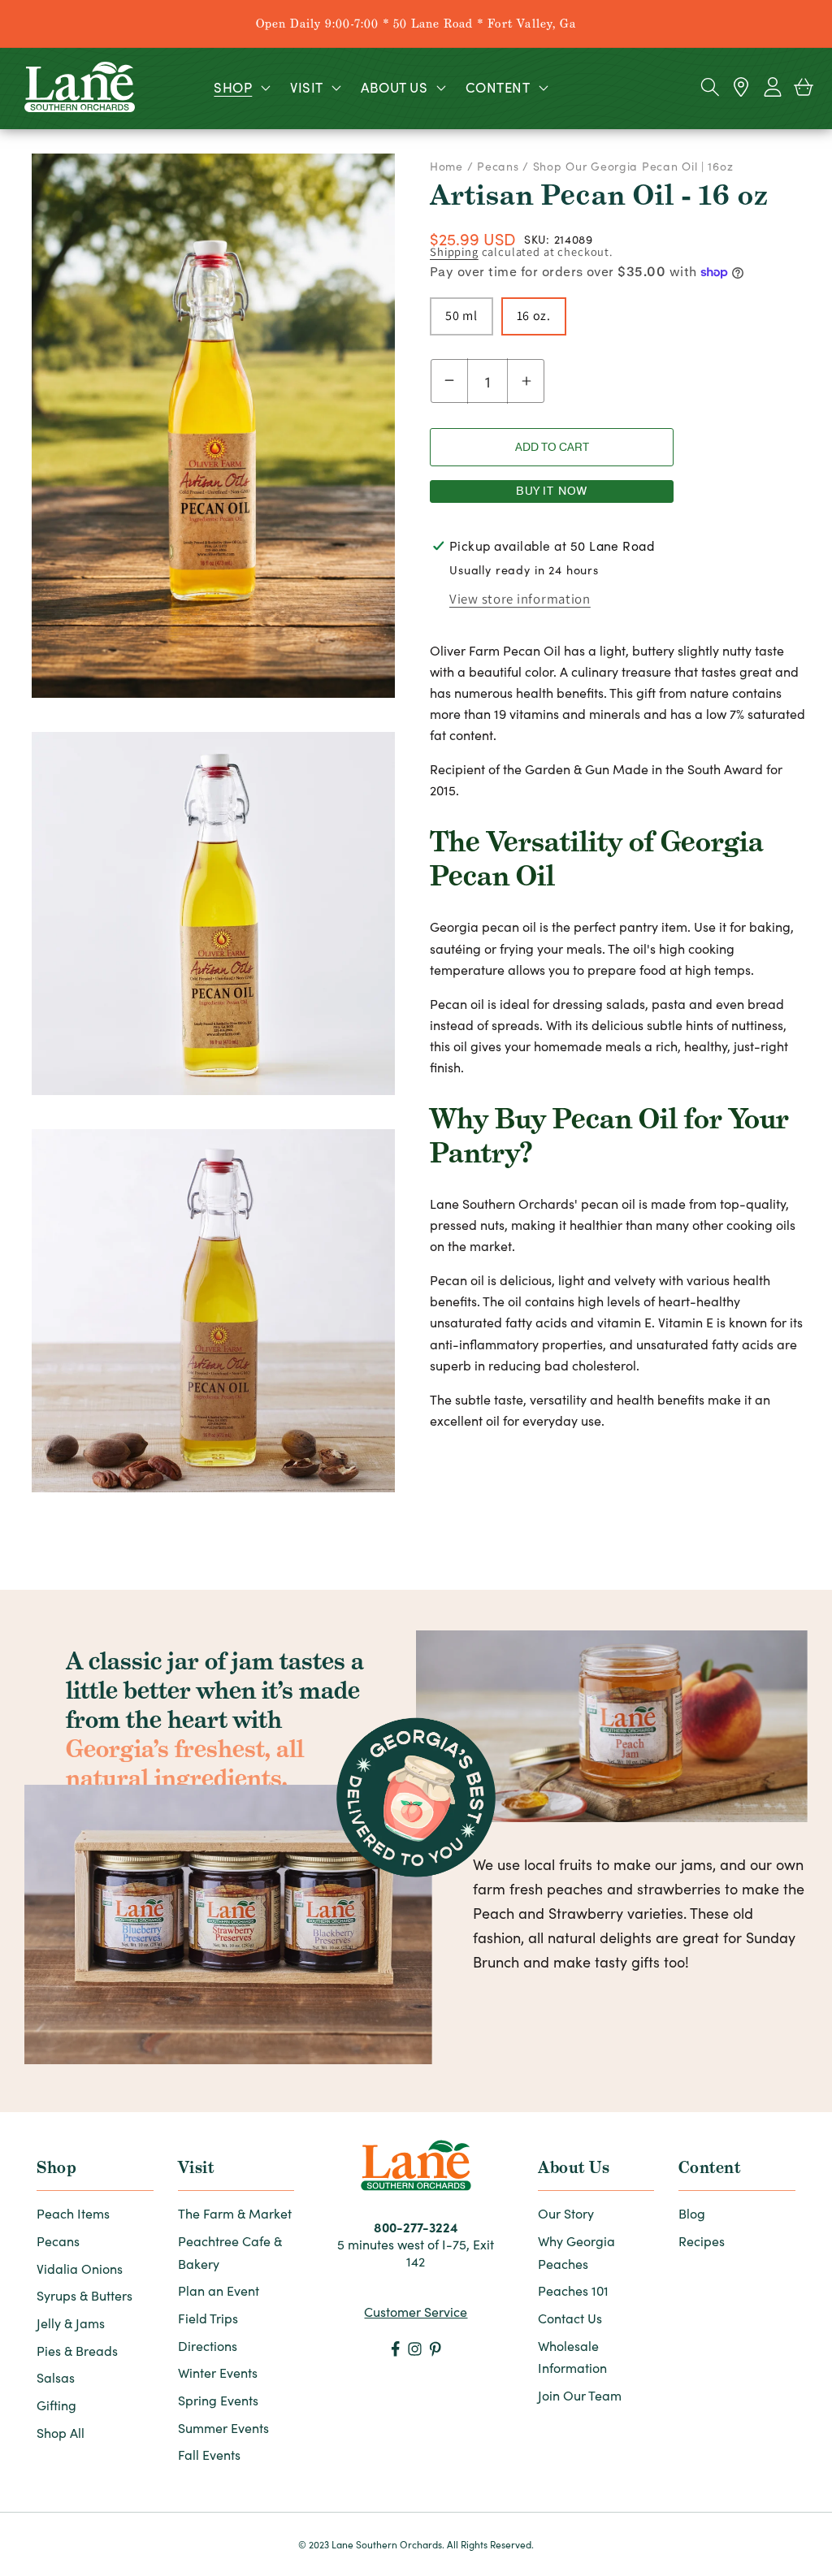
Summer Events (223, 2428)
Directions (208, 2346)
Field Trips (208, 2318)
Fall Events (209, 2455)
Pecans (498, 166)
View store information (520, 599)
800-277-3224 (416, 2227)
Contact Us (570, 2318)
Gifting (56, 2405)
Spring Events (218, 2400)
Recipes (702, 2241)
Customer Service (416, 2312)
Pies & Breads (77, 2351)
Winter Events (218, 2373)
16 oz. (534, 316)
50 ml (461, 316)
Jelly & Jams (71, 2323)
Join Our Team (580, 2395)
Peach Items (73, 2213)
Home (448, 166)
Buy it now (552, 491)
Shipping (454, 251)
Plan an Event (219, 2290)
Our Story (566, 2213)
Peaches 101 (573, 2290)
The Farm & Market (235, 2213)
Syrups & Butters (84, 2295)
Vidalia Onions (80, 2269)
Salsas (56, 2377)
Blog (692, 2213)
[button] (240, 87)
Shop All (61, 2433)
